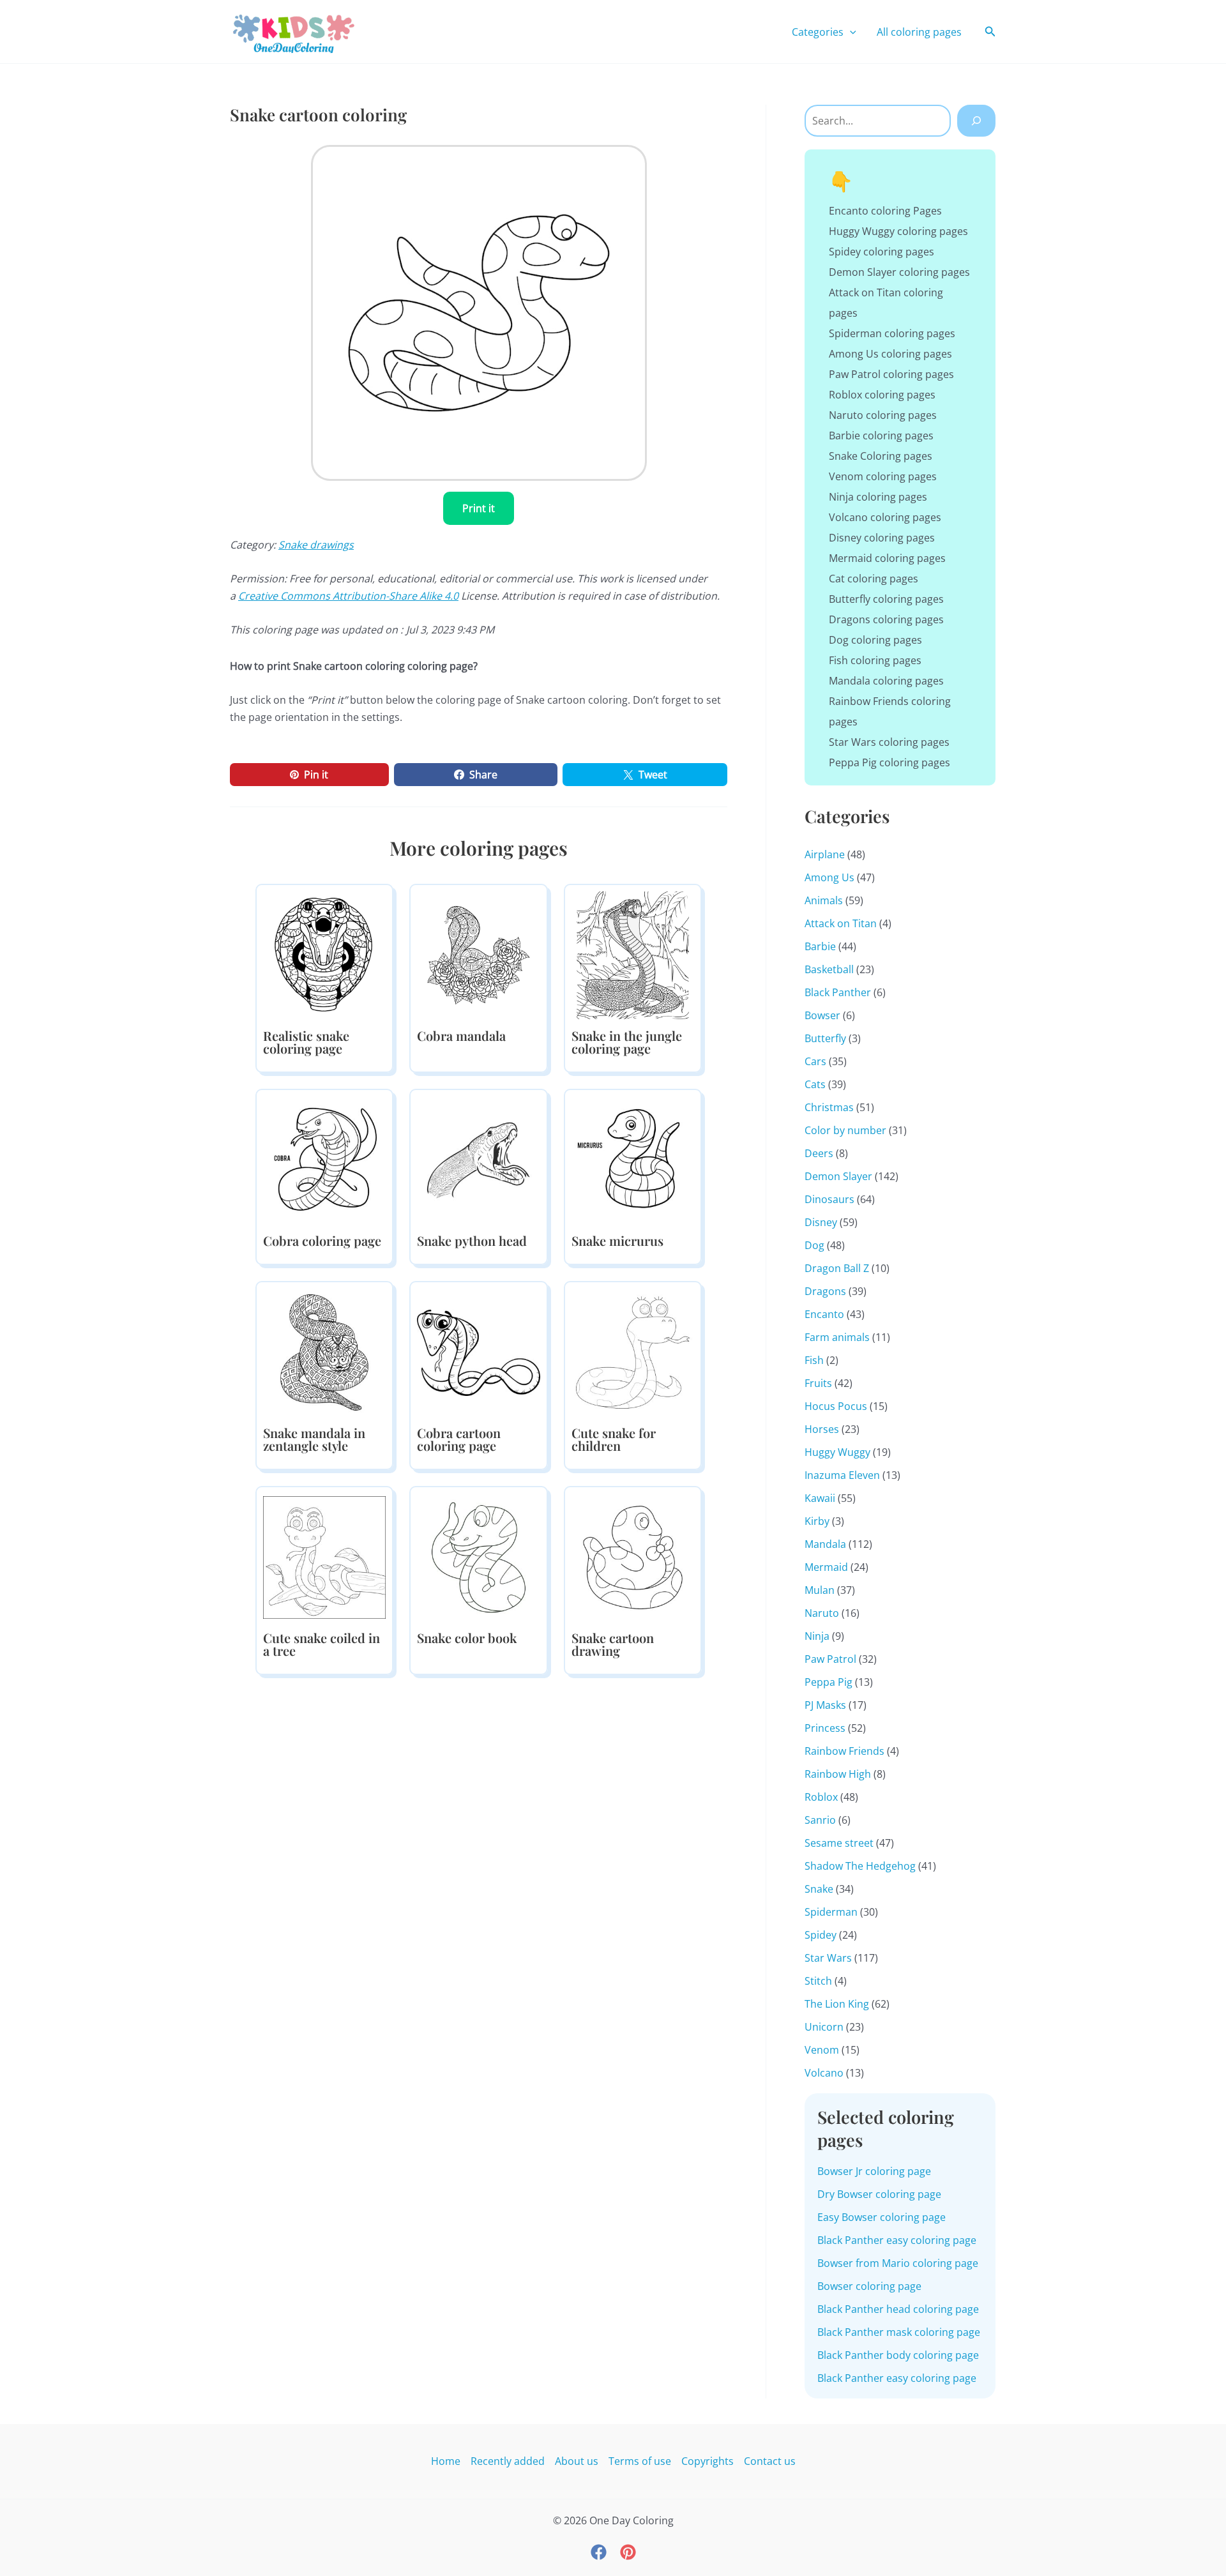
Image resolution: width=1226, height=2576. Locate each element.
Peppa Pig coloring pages (889, 762)
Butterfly (825, 1038)
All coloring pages (919, 32)
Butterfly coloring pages (886, 599)
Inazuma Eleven (842, 1475)
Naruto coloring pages (883, 415)
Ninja (817, 1636)
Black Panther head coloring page (898, 2309)
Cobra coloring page (322, 1240)
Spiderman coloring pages (892, 333)
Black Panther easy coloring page (897, 2240)
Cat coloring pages (874, 579)
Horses (822, 1429)
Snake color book (467, 1638)
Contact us (770, 2461)
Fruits (818, 1383)
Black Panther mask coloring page (899, 2332)
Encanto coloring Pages (885, 211)
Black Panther (838, 992)
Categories (818, 32)
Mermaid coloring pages (887, 558)
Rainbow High (838, 1774)
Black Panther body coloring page (898, 2355)
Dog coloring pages (875, 640)
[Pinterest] (628, 2552)
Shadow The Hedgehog (860, 1866)
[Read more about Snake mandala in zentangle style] (324, 1351)
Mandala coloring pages (886, 681)
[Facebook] (599, 2552)
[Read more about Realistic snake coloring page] (324, 954)
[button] (850, 32)
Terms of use (640, 2461)
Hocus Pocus (836, 1406)
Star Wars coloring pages (889, 742)
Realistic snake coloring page (306, 1042)
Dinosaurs (829, 1199)
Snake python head (472, 1240)
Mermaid (826, 1567)
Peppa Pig (829, 1682)
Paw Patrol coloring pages (891, 374)
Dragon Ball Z (837, 1268)
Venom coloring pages (883, 476)
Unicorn (824, 2027)
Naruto (822, 1613)
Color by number (845, 1130)
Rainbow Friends (844, 1751)
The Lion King (837, 2004)
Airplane (825, 854)
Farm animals (837, 1337)
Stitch (818, 1981)
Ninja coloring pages (878, 497)
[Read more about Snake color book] (478, 1556)
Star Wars (828, 1958)
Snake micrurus (617, 1240)
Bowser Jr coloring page (874, 2171)
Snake (819, 1889)
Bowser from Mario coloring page (898, 2263)
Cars (815, 1061)
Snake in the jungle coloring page (627, 1042)
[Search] (976, 121)
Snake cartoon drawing (613, 1644)
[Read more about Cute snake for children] (633, 1351)
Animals (824, 900)
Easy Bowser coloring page (882, 2217)
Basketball (829, 969)
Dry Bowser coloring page (879, 2194)
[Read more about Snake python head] (478, 1159)
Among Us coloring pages (890, 354)
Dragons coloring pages (886, 619)
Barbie (820, 946)
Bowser (822, 1015)
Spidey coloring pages (882, 252)
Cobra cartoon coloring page (459, 1439)
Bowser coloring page (869, 2286)
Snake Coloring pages (881, 456)
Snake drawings (316, 545)
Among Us (829, 877)
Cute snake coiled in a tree (322, 1644)
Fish (814, 1360)
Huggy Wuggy (837, 1452)
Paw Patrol (830, 1659)
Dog (814, 1245)
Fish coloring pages (875, 660)
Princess (825, 1728)
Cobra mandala (461, 1035)
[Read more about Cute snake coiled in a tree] (324, 1556)
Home (446, 2461)
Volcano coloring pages (885, 517)
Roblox (821, 1797)
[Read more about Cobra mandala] (478, 954)
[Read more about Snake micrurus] (633, 1159)
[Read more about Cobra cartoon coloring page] (478, 1351)
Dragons (825, 1291)
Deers (819, 1153)
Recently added (508, 2461)
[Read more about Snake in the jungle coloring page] (633, 954)
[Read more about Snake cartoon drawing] (633, 1556)
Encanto (824, 1314)
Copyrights (708, 2461)
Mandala (825, 1544)
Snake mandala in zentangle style (314, 1439)
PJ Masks (825, 1705)
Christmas (829, 1107)
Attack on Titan (841, 923)
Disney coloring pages (882, 538)
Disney (821, 1222)
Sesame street (839, 1843)
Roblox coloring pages (882, 395)
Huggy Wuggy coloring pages (898, 231)
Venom (822, 2050)
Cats (815, 1084)
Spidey (821, 1935)
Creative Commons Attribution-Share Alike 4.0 (348, 596)
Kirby (817, 1521)
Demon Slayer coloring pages (899, 272)
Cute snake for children (614, 1439)
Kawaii (820, 1498)
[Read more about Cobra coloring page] (324, 1159)
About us (577, 2461)
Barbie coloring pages (881, 436)
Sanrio (820, 1820)
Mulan (820, 1590)
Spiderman (831, 1912)
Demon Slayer (838, 1176)
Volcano (824, 2073)
